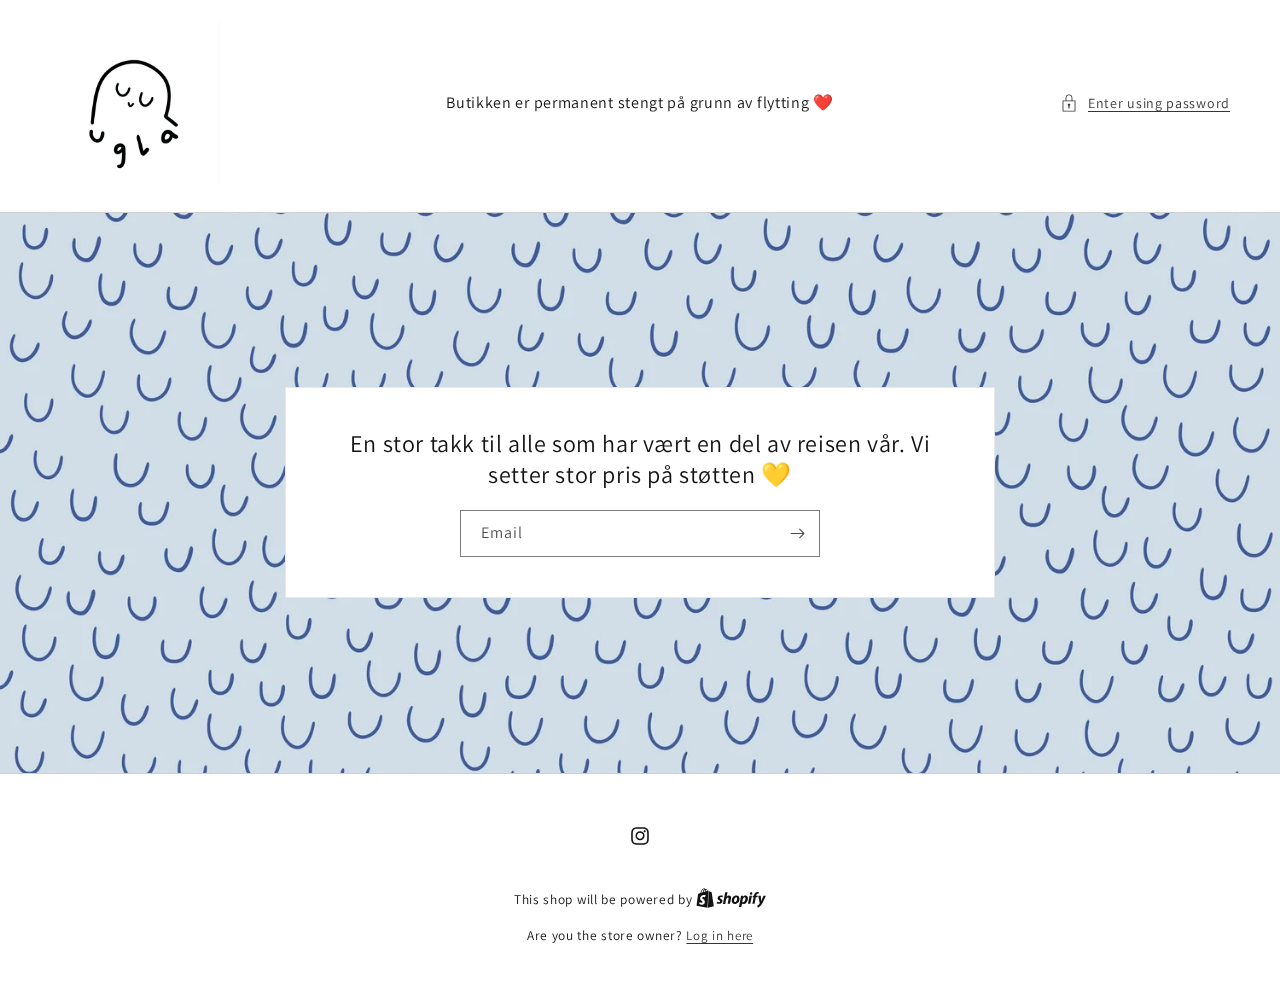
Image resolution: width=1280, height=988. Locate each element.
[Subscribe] (797, 533)
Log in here (719, 935)
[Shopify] (731, 899)
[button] (1145, 103)
